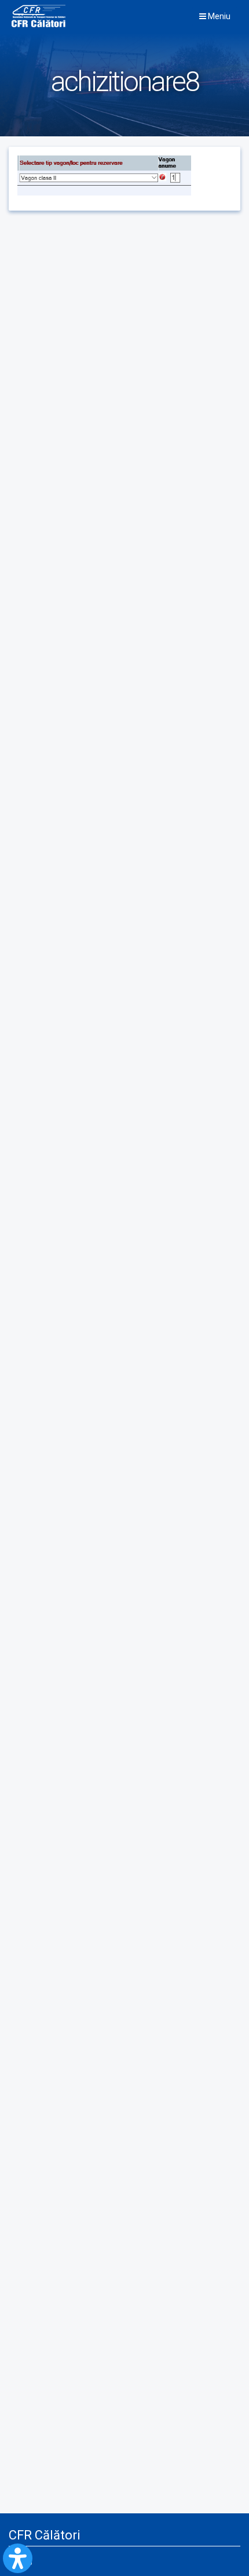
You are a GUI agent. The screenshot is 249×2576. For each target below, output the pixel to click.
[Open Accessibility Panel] (18, 2558)
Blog (25, 2561)
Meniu (218, 16)
